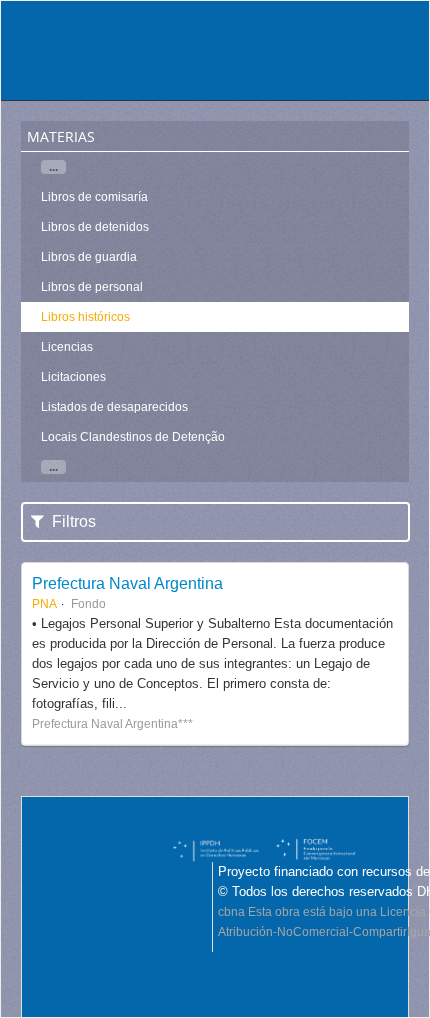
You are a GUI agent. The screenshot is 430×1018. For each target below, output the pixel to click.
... (53, 167)
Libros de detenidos (95, 227)
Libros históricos (85, 317)
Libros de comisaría (94, 197)
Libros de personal (92, 287)
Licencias (67, 347)
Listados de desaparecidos (114, 407)
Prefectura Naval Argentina (127, 583)
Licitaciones (73, 377)
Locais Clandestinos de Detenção (133, 437)
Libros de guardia (89, 257)
